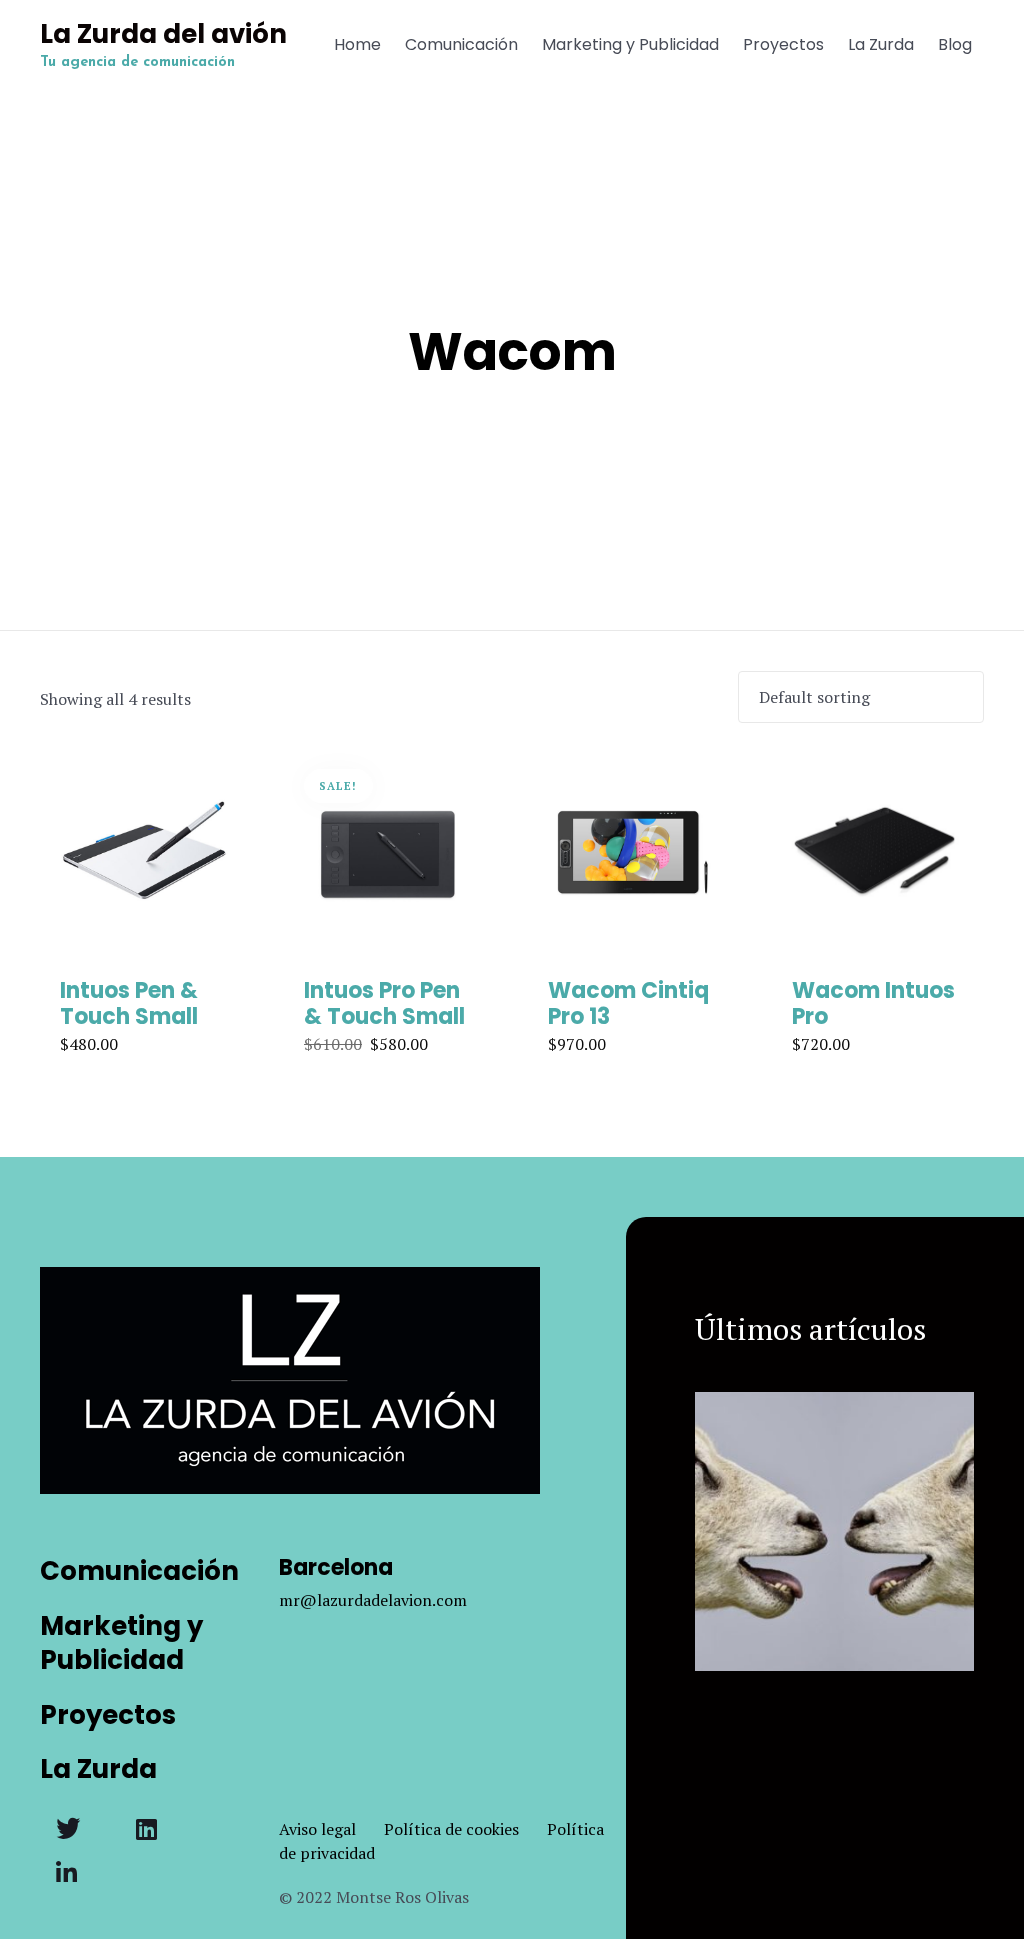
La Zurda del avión (163, 35)
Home (357, 44)
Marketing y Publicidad (630, 44)
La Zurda (881, 44)
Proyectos (783, 44)
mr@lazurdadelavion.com (373, 1600)
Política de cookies (465, 1829)
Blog (955, 44)
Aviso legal (331, 1829)
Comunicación (461, 44)
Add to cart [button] (144, 954)
